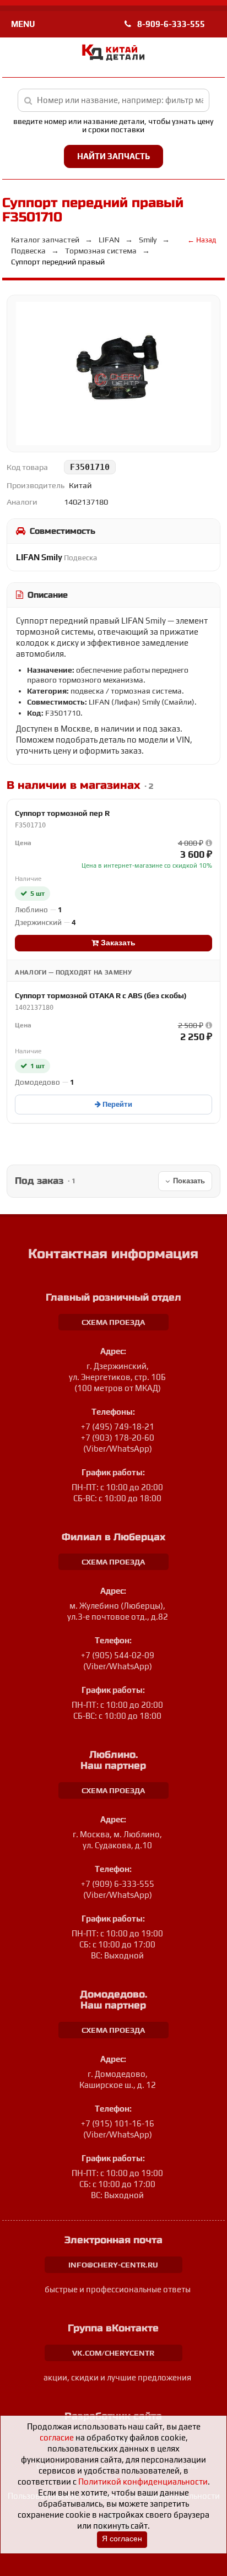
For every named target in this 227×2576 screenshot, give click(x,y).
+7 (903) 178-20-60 (118, 1438)
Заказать (117, 943)
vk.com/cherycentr (113, 2353)
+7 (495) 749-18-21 (118, 1427)
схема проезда (113, 1322)
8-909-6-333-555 (170, 24)
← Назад (202, 240)
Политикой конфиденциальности (143, 2482)
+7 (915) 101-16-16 (118, 2123)
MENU (23, 24)
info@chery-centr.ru (113, 2265)
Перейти (117, 1104)
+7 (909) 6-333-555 (118, 1884)
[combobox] (114, 100)
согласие (57, 2437)
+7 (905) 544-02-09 (118, 1655)
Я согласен (122, 2539)
